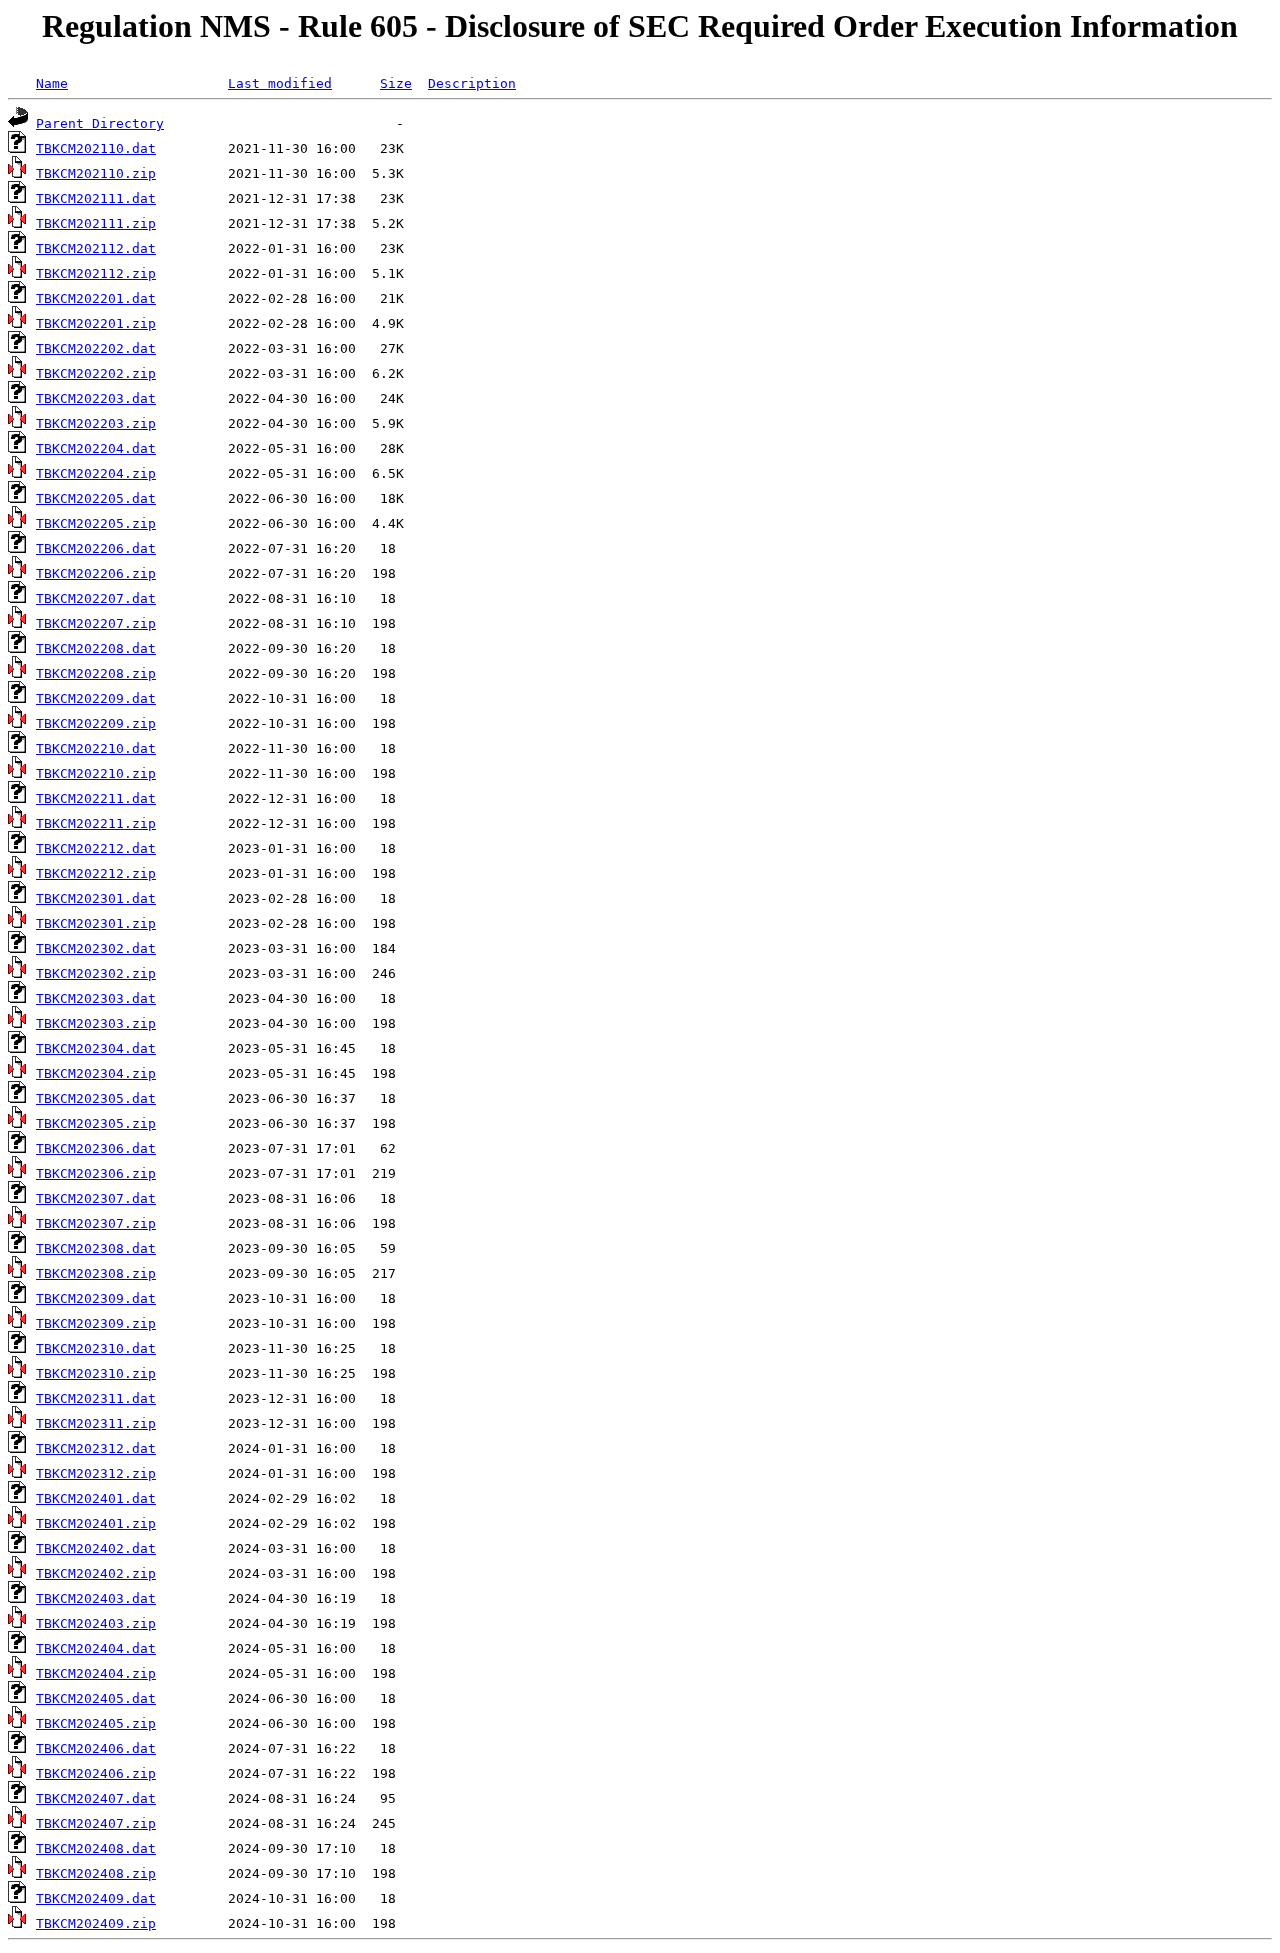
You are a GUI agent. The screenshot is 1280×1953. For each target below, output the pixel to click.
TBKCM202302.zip (96, 973)
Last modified (280, 83)
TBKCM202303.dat (96, 998)
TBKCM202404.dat (96, 1648)
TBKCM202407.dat (96, 1798)
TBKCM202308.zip (96, 1273)
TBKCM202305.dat (96, 1098)
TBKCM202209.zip (96, 723)
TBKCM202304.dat (96, 1048)
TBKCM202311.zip (96, 1423)
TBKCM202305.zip (96, 1123)
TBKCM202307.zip (96, 1223)
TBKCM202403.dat (96, 1598)
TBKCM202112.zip (96, 273)
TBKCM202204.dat (96, 448)
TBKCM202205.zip (96, 523)
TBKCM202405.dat (96, 1698)
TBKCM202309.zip (96, 1323)
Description (472, 83)
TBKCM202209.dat (96, 698)
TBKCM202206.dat (96, 548)
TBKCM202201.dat (96, 298)
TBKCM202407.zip (96, 1823)
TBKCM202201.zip (96, 323)
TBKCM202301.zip (96, 923)
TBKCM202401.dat (96, 1498)
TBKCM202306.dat (96, 1148)
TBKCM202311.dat (96, 1398)
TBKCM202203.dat (96, 398)
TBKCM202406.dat (96, 1748)
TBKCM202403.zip (96, 1623)
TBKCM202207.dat (96, 598)
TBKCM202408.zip (96, 1873)
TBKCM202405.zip (96, 1723)
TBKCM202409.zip (96, 1923)
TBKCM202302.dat (96, 948)
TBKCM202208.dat (96, 648)
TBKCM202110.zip (96, 173)
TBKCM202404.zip (96, 1673)
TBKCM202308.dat (96, 1248)
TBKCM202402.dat (96, 1548)
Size (396, 83)
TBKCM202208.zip (96, 673)
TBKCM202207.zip (96, 623)
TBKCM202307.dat (96, 1198)
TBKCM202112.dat (96, 248)
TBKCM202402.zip (96, 1573)
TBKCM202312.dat (96, 1448)
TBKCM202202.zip (96, 373)
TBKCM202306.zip (96, 1173)
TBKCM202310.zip (96, 1373)
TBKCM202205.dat (96, 498)
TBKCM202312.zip (96, 1473)
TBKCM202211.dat (96, 798)
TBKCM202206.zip (96, 573)
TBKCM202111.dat (96, 198)
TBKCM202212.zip (96, 873)
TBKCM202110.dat (96, 148)
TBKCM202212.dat (96, 848)
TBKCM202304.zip (96, 1073)
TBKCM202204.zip (96, 473)
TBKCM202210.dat (96, 748)
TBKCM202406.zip (96, 1773)
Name (52, 83)
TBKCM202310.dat (96, 1348)
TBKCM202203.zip (96, 423)
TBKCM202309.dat (96, 1298)
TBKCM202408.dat (96, 1848)
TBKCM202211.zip (96, 823)
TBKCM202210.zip (96, 773)
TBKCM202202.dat (96, 348)
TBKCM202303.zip (96, 1023)
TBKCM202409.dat (96, 1898)
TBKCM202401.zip (96, 1523)
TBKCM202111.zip (96, 223)
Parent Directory (100, 123)
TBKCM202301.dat (96, 898)
